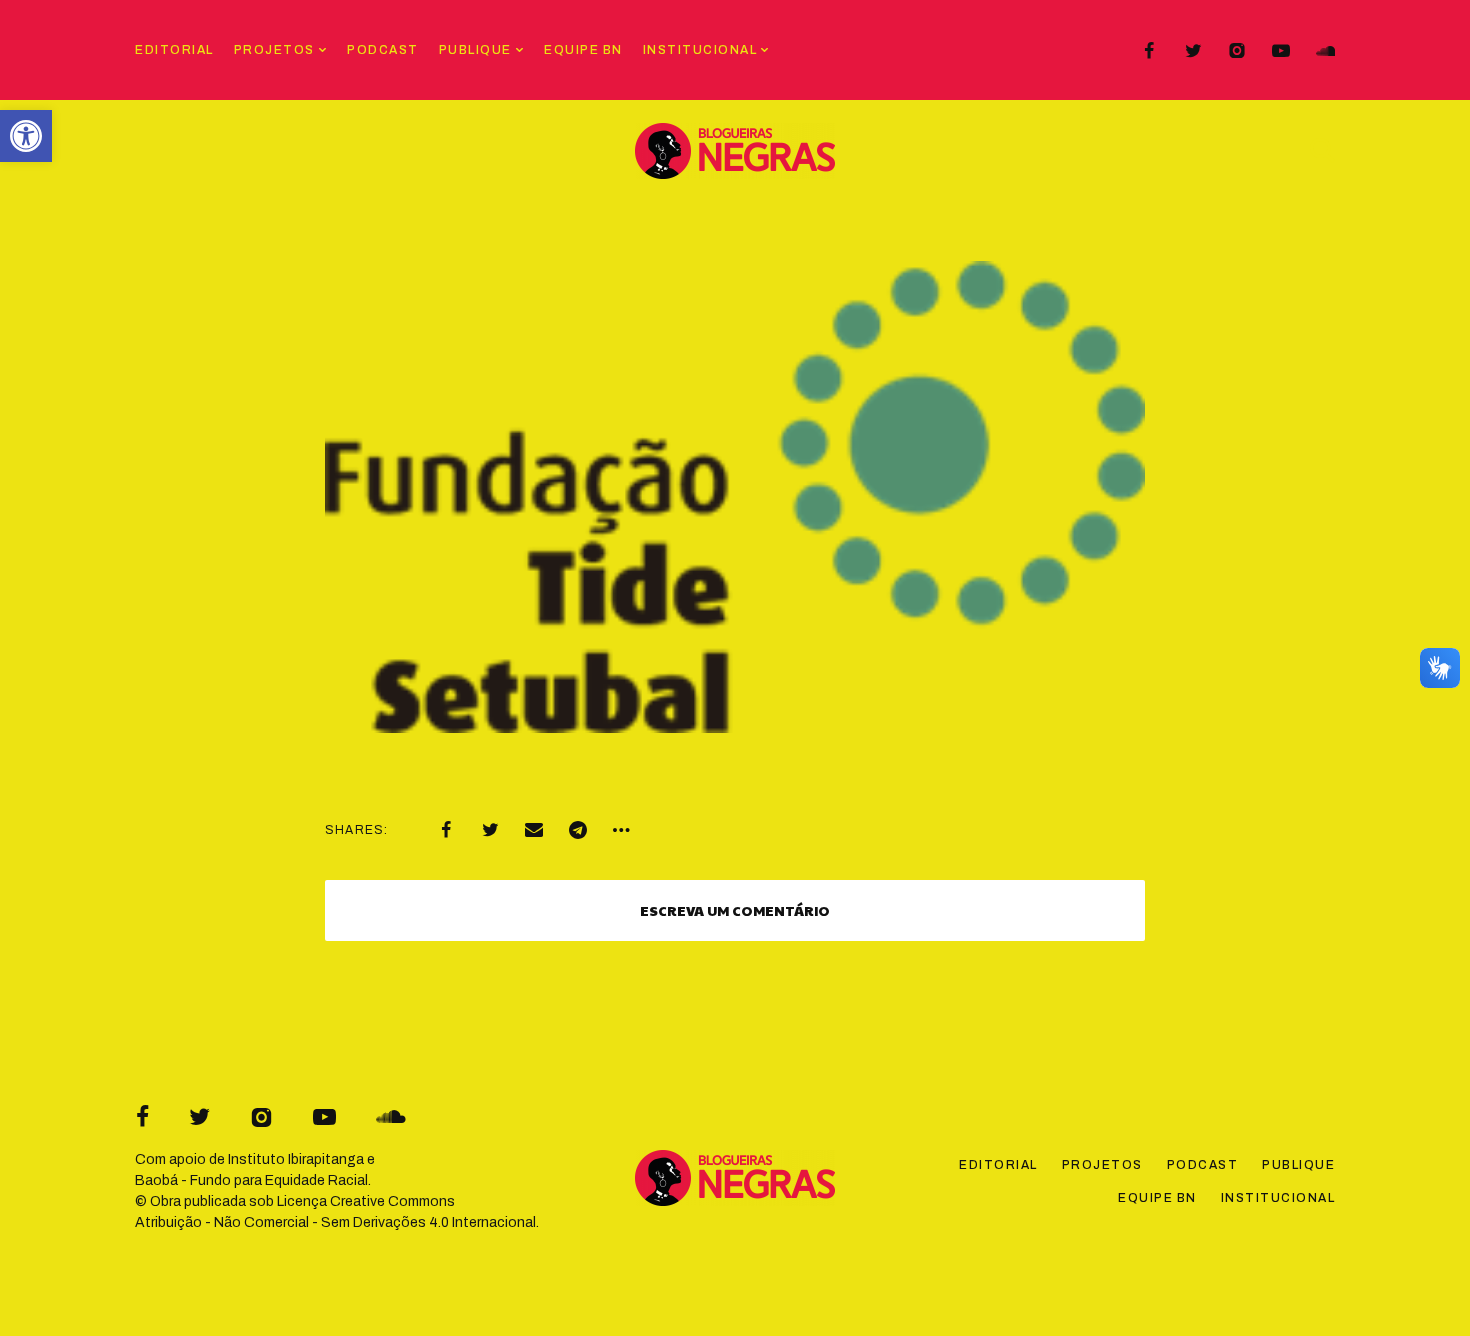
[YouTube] (1281, 51)
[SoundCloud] (1325, 51)
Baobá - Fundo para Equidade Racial (251, 1180)
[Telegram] (578, 830)
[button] (26, 136)
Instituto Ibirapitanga (296, 1159)
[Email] (534, 830)
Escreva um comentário (735, 910)
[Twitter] (1193, 51)
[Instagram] (1237, 51)
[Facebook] (1149, 51)
